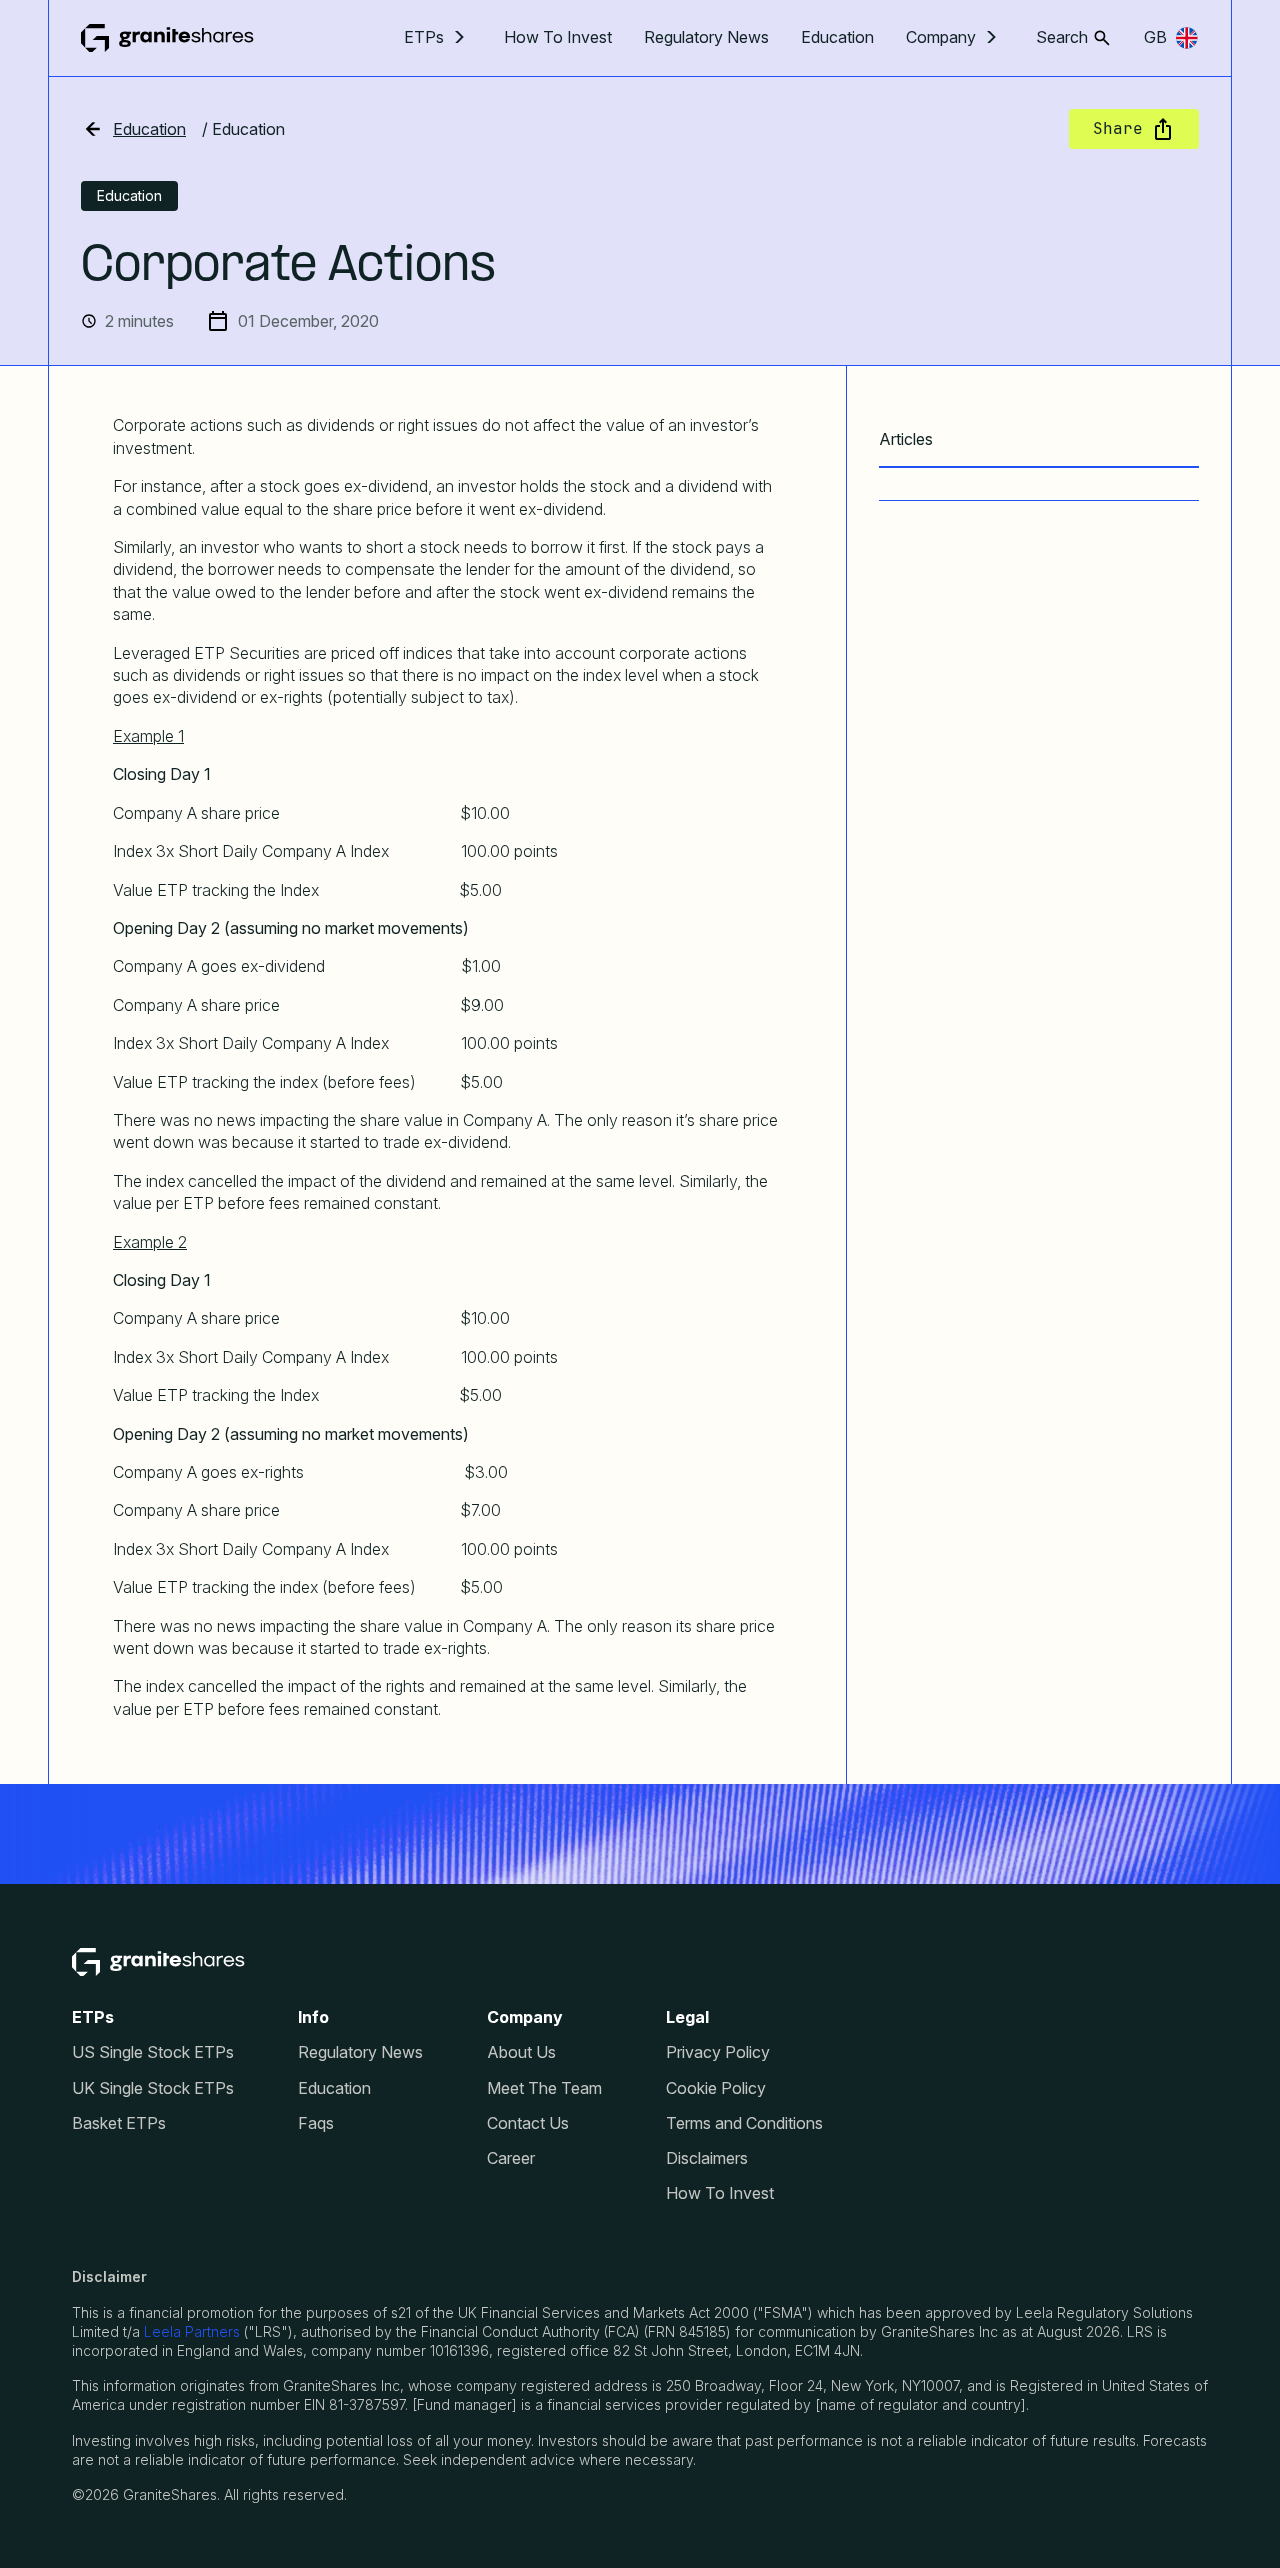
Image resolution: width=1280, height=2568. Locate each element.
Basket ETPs (119, 2123)
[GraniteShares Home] (167, 38)
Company (941, 37)
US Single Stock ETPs (153, 2052)
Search (1062, 37)
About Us (521, 2052)
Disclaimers (707, 2158)
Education (837, 37)
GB (1155, 37)
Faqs (316, 2123)
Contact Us (528, 2123)
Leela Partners (192, 2331)
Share (1118, 128)
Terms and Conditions (744, 2123)
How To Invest (558, 37)
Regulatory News (706, 37)
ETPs (424, 37)
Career (511, 2158)
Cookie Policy (716, 2088)
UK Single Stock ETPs (153, 2088)
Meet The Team (544, 2088)
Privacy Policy (718, 2052)
